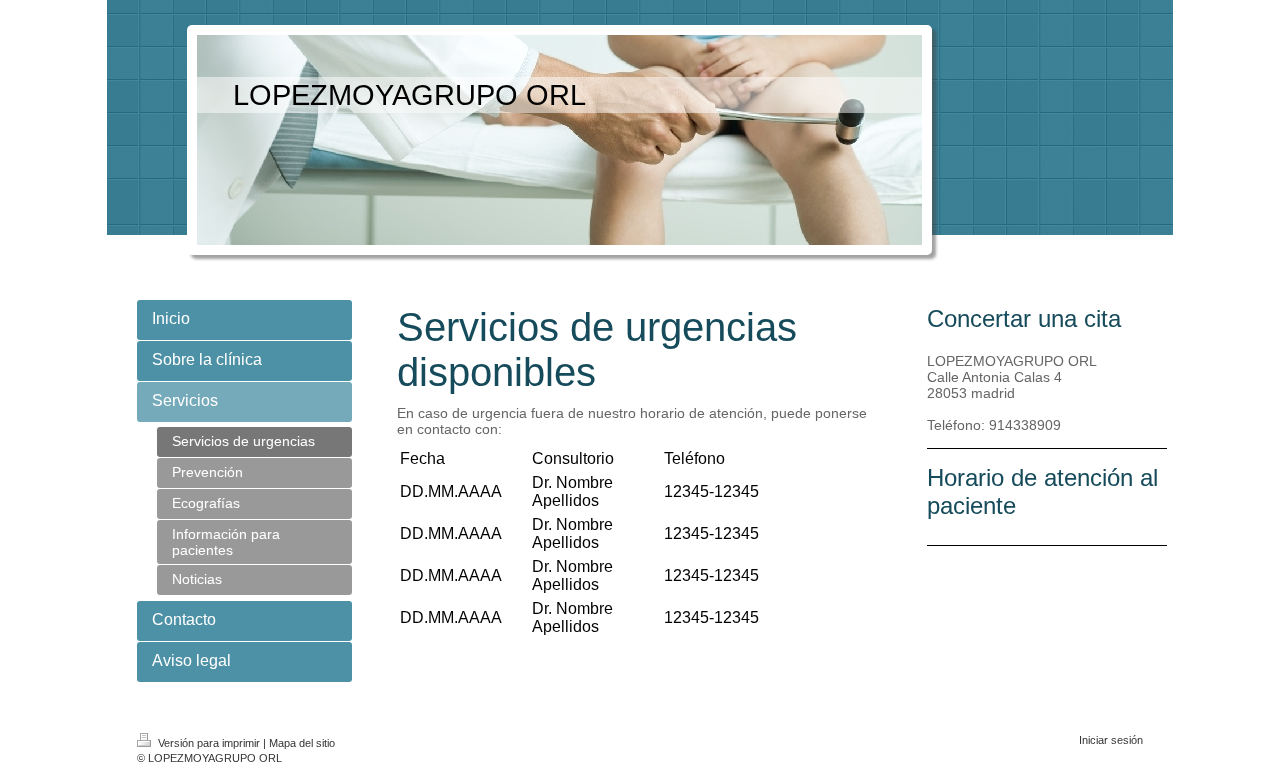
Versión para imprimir (209, 743)
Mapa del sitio (302, 743)
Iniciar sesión (1111, 740)
